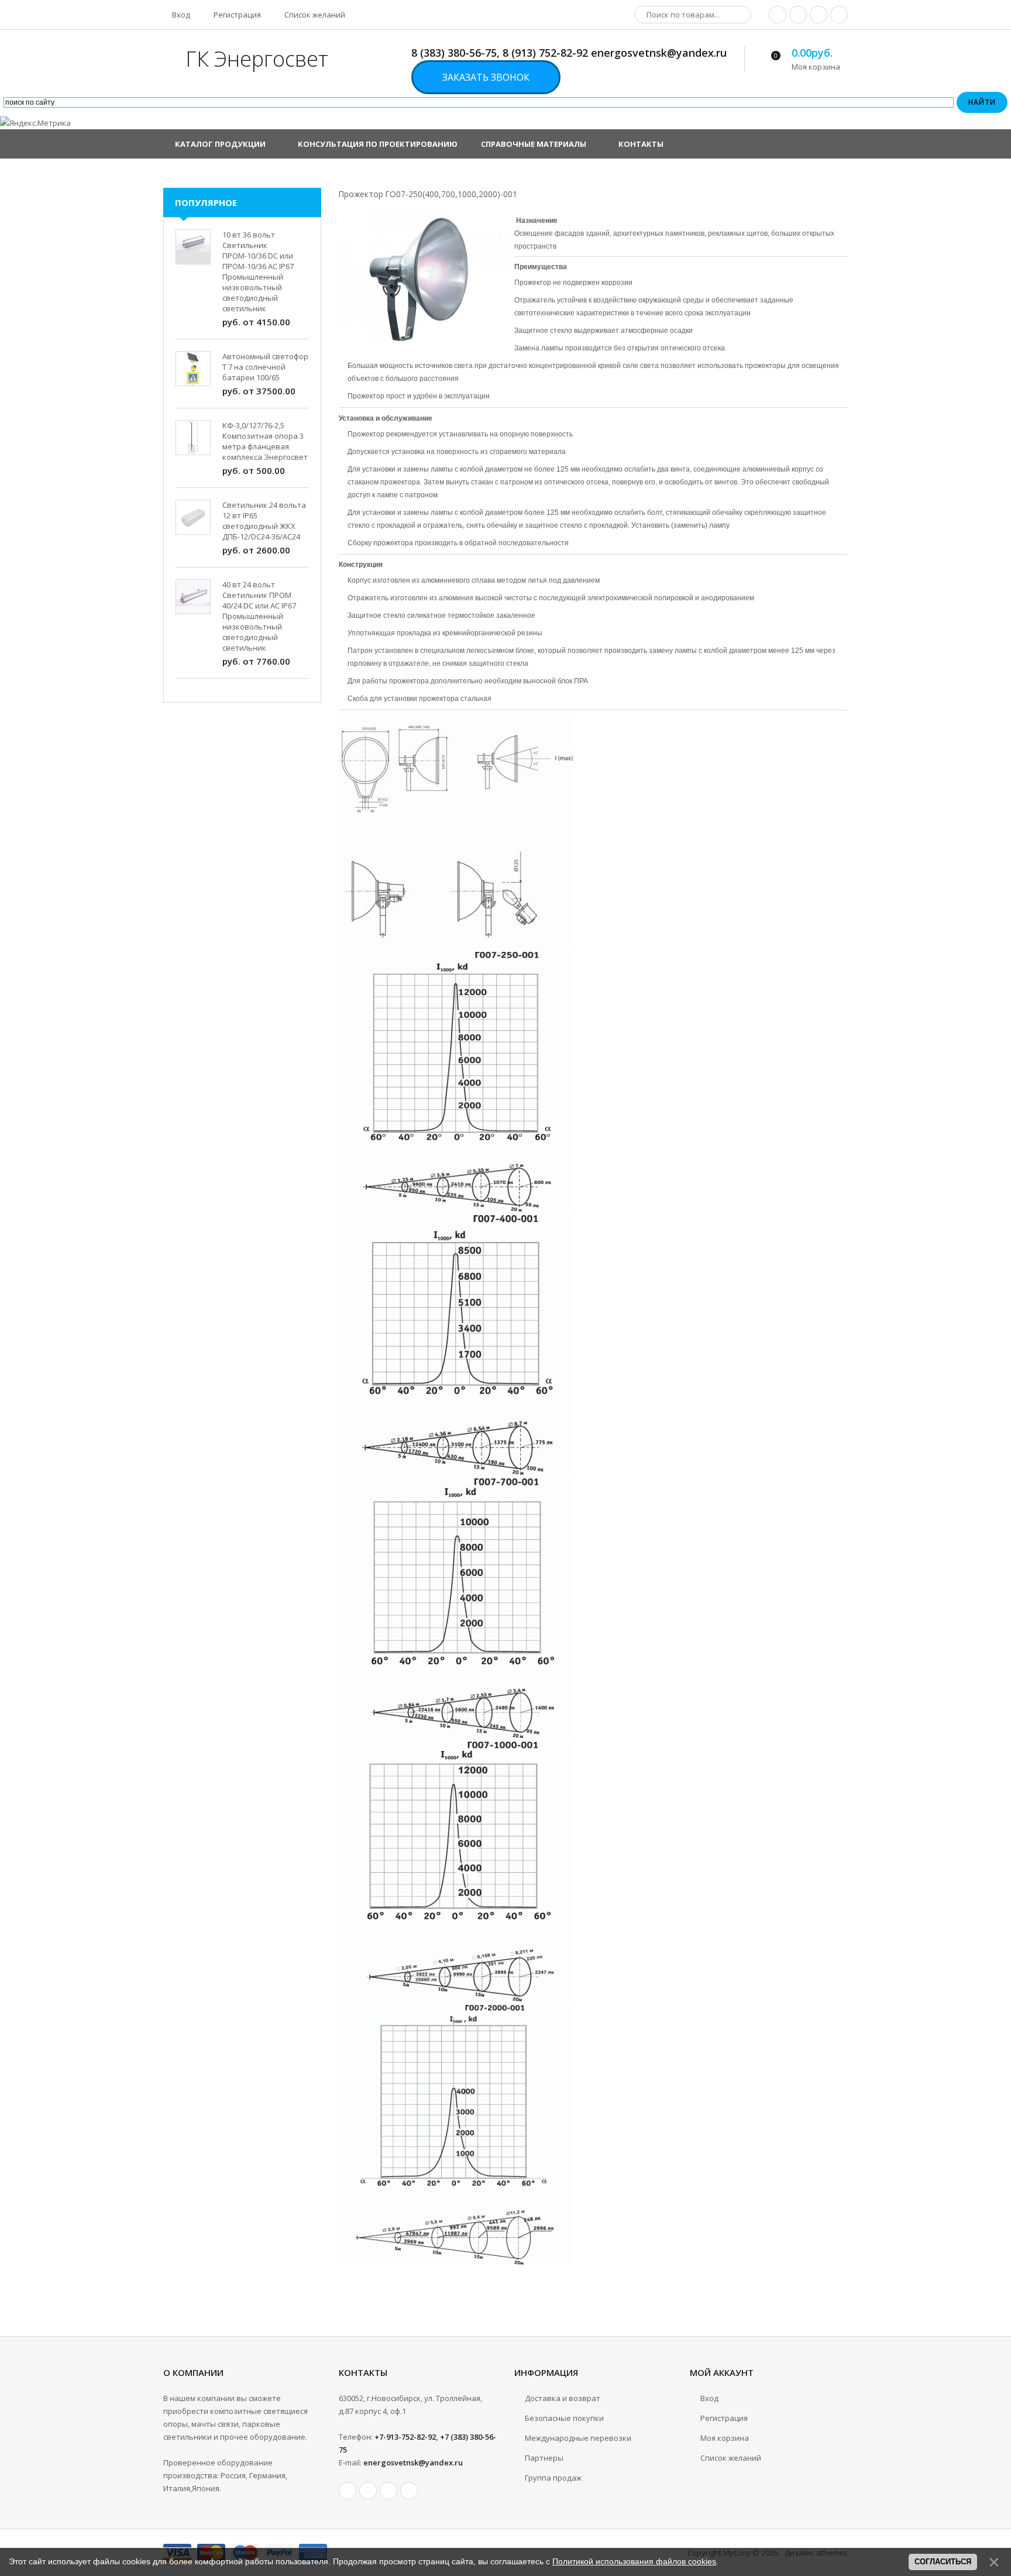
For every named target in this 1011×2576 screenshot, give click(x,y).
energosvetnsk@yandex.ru (413, 2462)
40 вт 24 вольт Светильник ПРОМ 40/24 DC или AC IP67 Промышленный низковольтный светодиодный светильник (259, 616)
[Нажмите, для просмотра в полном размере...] (456, 945)
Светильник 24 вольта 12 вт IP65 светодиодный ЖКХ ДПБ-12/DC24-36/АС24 (264, 521)
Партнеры (544, 2458)
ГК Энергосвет (257, 59)
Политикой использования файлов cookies (634, 2561)
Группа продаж (553, 2478)
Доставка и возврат (563, 2398)
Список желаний (314, 15)
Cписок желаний (731, 2458)
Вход (180, 15)
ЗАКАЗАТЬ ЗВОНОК (486, 77)
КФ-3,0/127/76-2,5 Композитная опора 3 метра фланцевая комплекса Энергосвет (265, 441)
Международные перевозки (578, 2438)
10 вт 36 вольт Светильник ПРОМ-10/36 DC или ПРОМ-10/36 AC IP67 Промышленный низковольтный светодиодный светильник (258, 271)
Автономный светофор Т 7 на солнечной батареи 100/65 (265, 367)
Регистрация (236, 15)
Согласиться (943, 2562)
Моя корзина (725, 2438)
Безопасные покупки (564, 2418)
